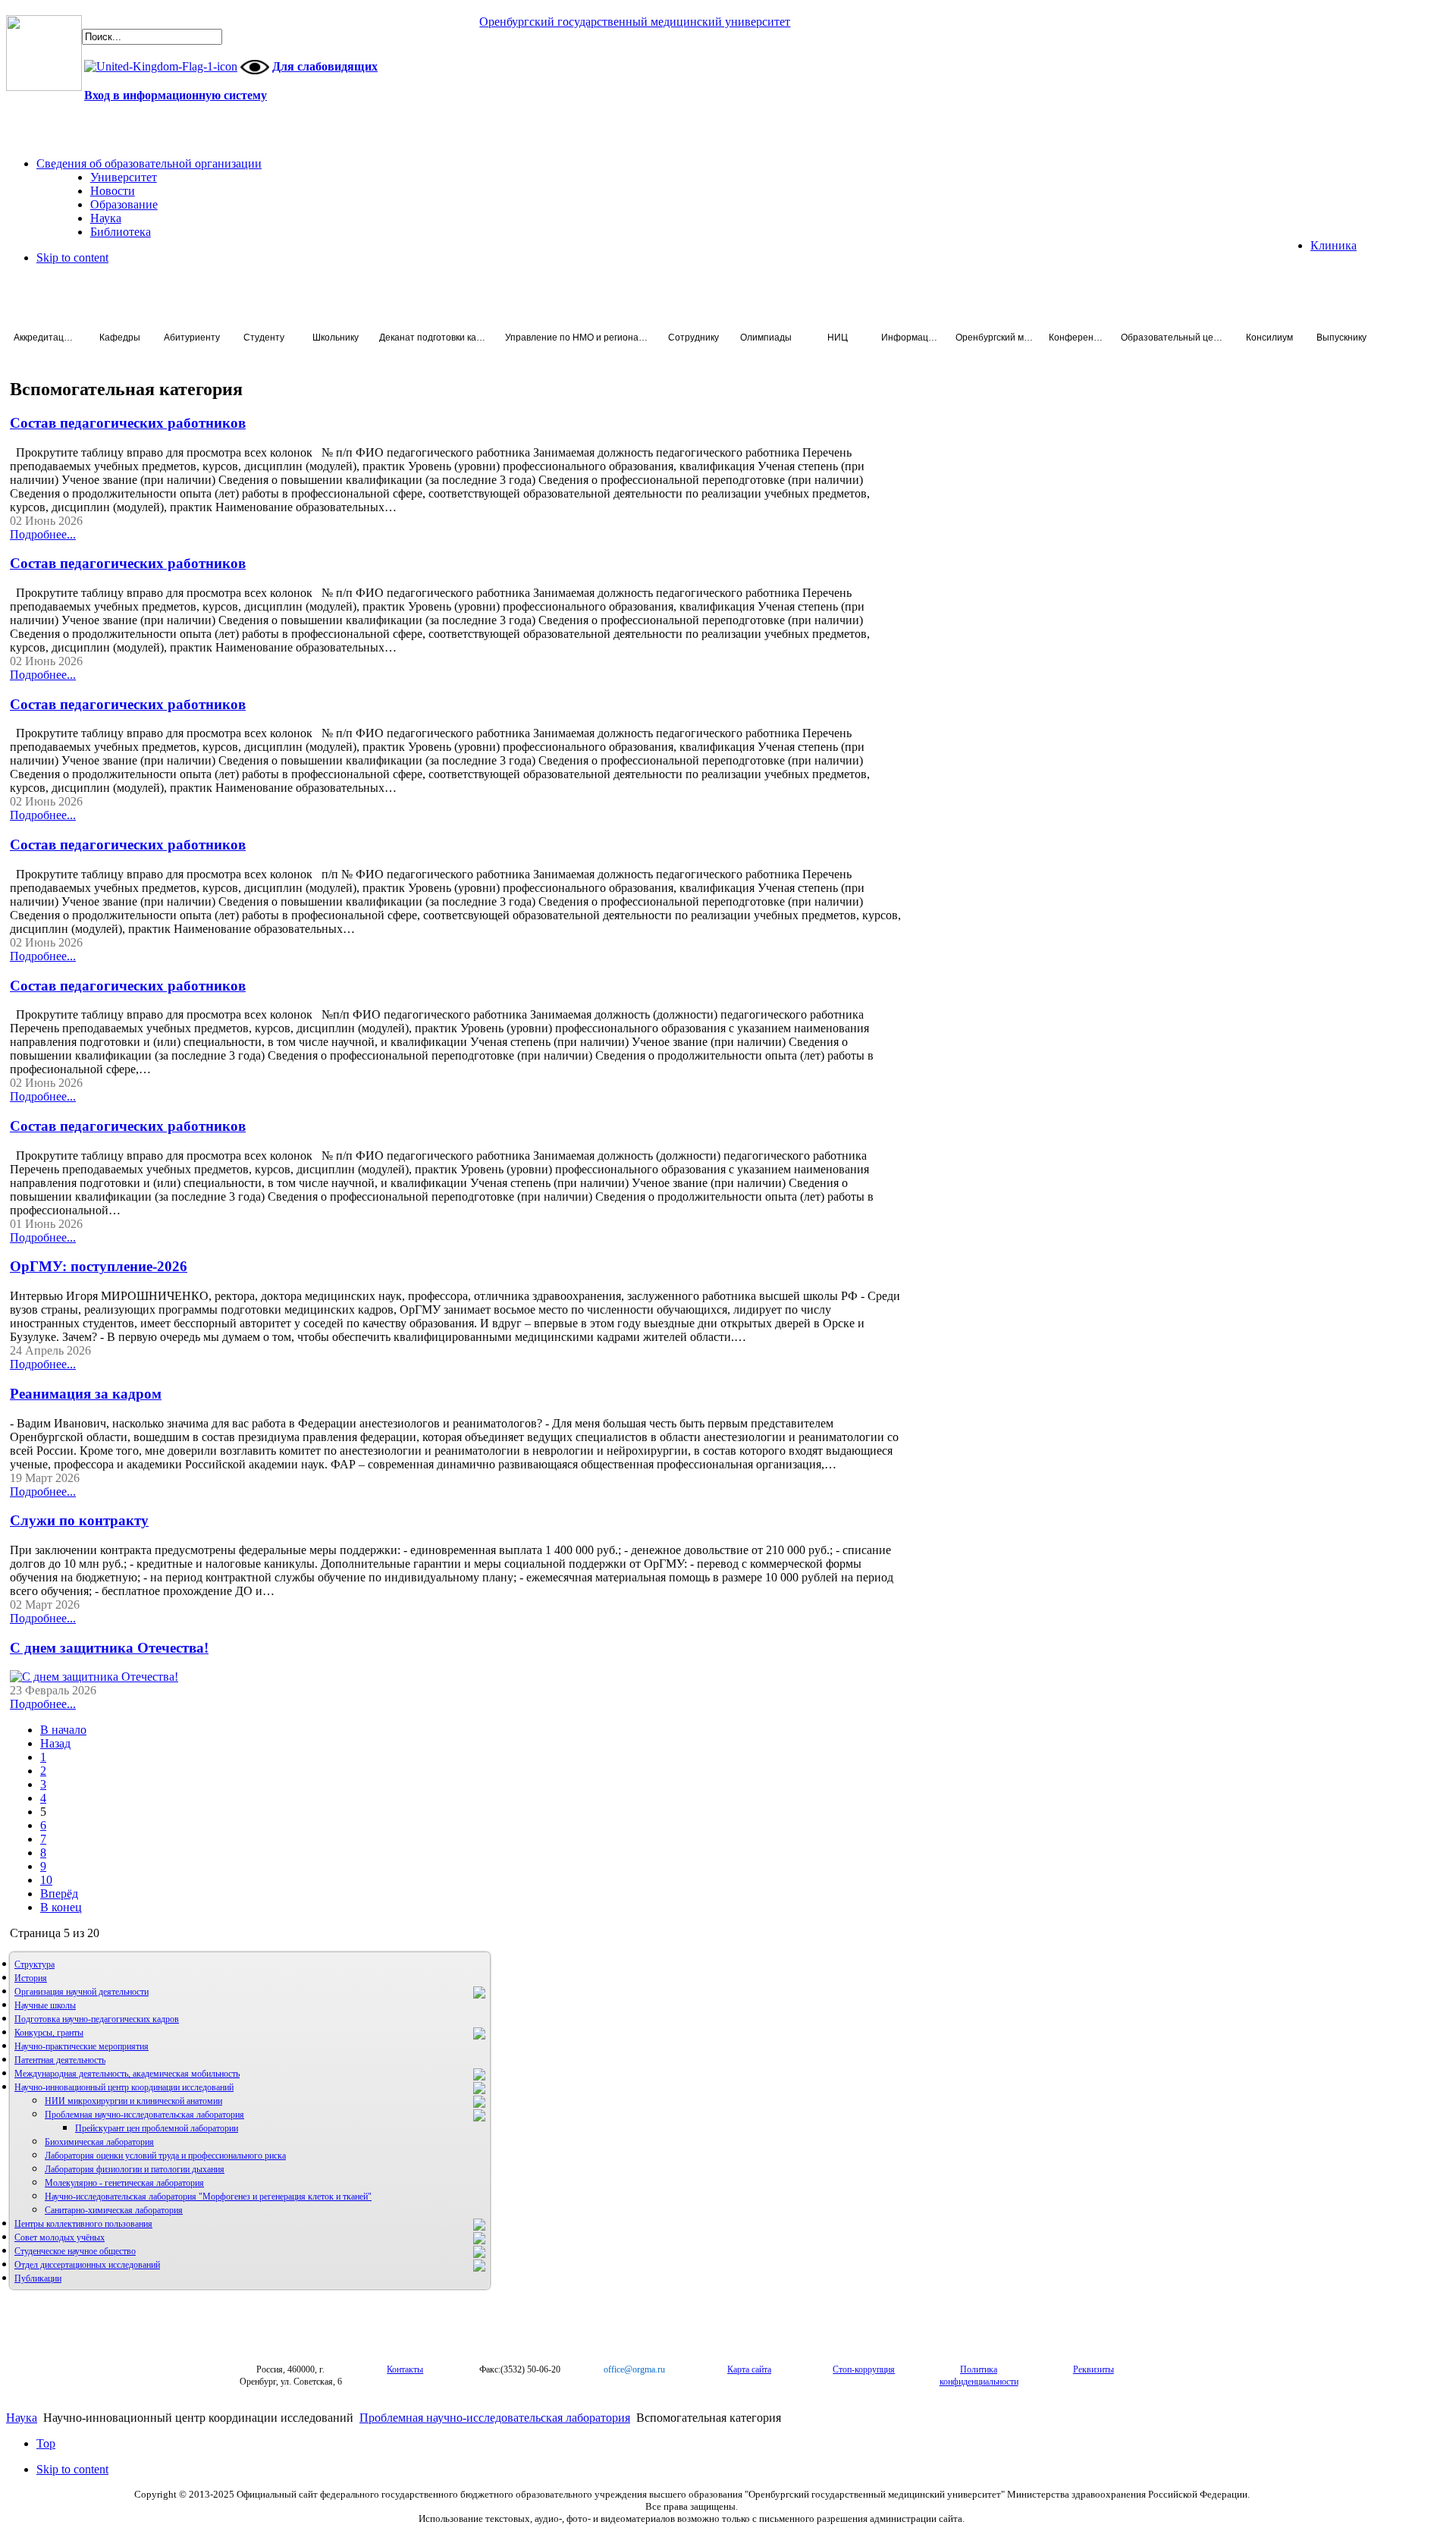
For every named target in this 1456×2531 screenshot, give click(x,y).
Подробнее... (43, 534)
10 (46, 1880)
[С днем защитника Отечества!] (94, 1677)
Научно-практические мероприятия (82, 2046)
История (31, 1978)
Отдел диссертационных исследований (87, 2265)
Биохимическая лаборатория (99, 2142)
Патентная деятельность (60, 2060)
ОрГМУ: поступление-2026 (99, 1266)
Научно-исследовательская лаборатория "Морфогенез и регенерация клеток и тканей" (208, 2197)
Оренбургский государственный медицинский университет (635, 22)
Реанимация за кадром (86, 1394)
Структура (35, 1964)
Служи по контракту (79, 1520)
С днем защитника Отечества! (109, 1648)
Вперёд (59, 1894)
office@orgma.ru (634, 2369)
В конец (61, 1907)
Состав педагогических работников (128, 423)
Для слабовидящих (325, 66)
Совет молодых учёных (60, 2237)
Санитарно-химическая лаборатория (114, 2210)
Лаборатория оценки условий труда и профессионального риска (165, 2156)
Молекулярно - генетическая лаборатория (124, 2183)
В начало (63, 1730)
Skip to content (72, 257)
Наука (22, 2418)
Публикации (38, 2278)
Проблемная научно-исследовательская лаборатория (144, 2115)
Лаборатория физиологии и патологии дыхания (135, 2169)
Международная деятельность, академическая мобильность (127, 2074)
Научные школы (45, 2005)
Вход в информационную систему (176, 95)
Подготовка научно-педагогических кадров (97, 2019)
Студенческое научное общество (75, 2251)
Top (46, 2443)
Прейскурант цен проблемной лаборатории (157, 2128)
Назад (55, 1743)
